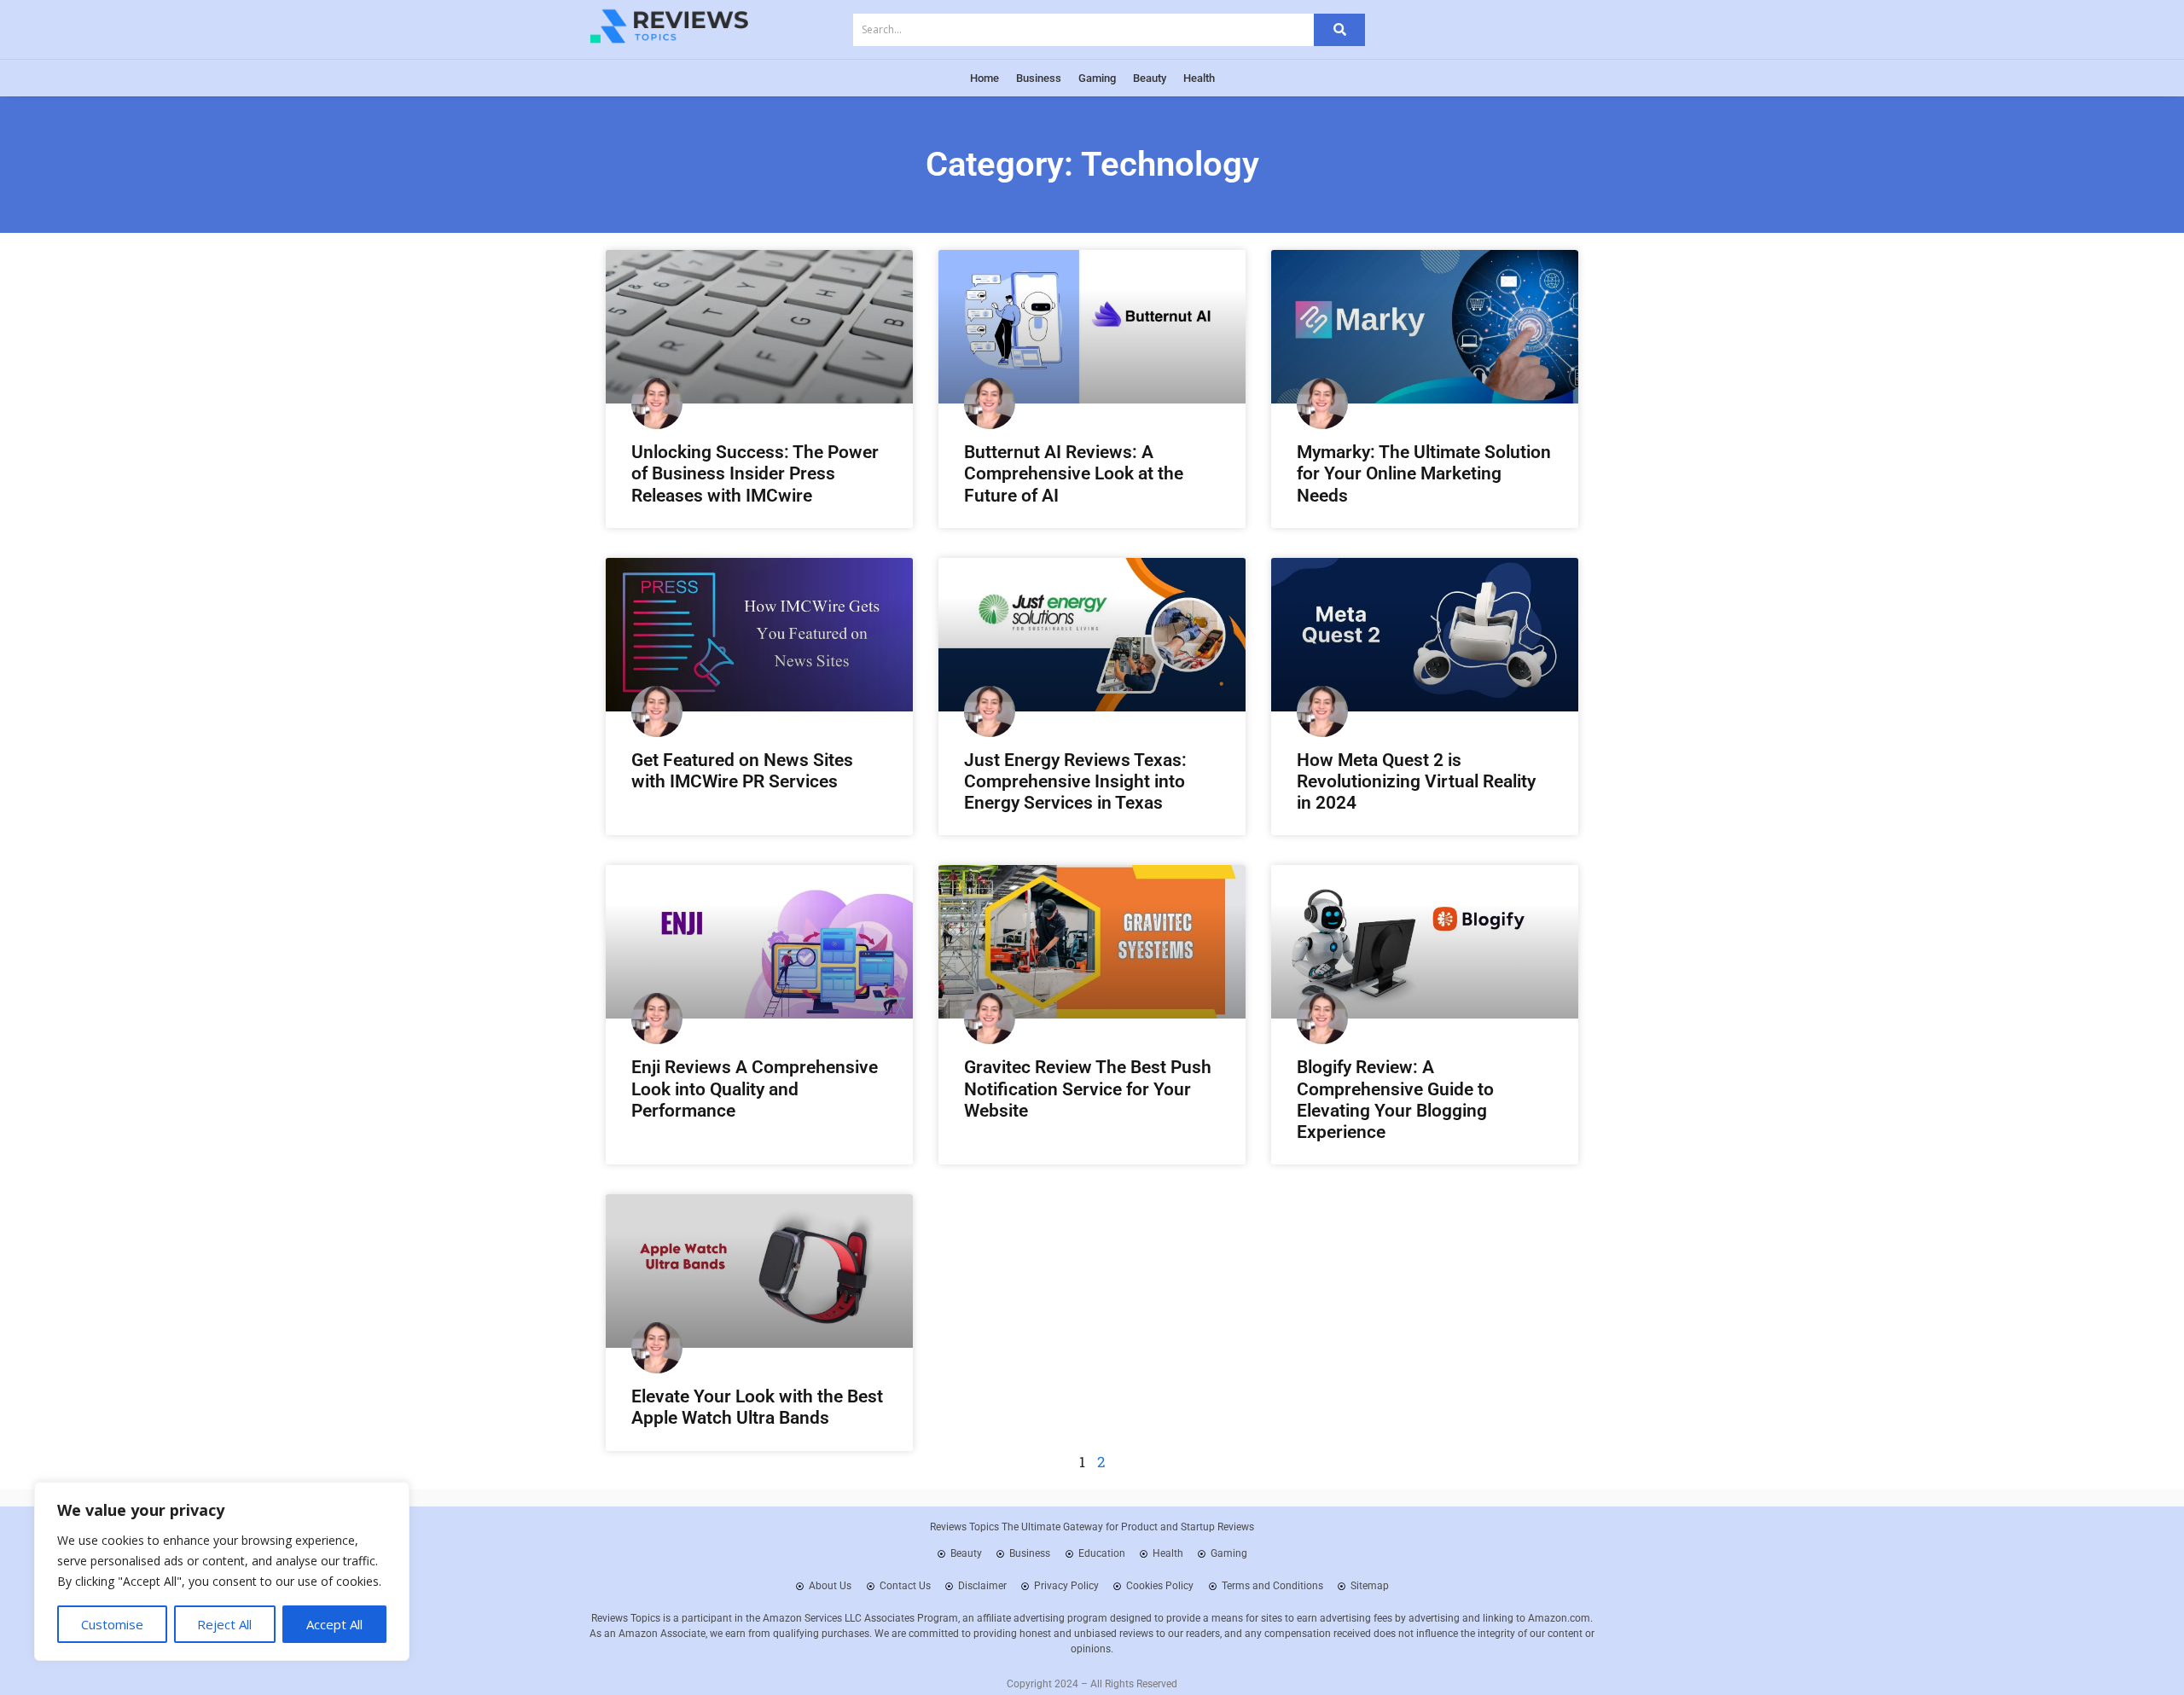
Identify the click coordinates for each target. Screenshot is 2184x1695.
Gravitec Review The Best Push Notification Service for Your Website (1088, 1088)
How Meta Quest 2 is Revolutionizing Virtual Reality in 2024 (1416, 781)
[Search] (1339, 30)
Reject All (224, 1624)
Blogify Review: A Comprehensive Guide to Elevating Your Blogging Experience (1395, 1100)
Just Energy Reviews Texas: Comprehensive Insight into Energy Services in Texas (1075, 781)
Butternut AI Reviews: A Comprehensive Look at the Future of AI (1074, 473)
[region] (222, 1571)
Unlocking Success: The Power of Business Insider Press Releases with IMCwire (755, 473)
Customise (112, 1624)
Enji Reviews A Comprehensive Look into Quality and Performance (755, 1088)
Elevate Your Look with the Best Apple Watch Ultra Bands (757, 1407)
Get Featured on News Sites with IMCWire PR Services (742, 771)
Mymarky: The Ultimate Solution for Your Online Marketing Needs (1424, 473)
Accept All (334, 1624)
